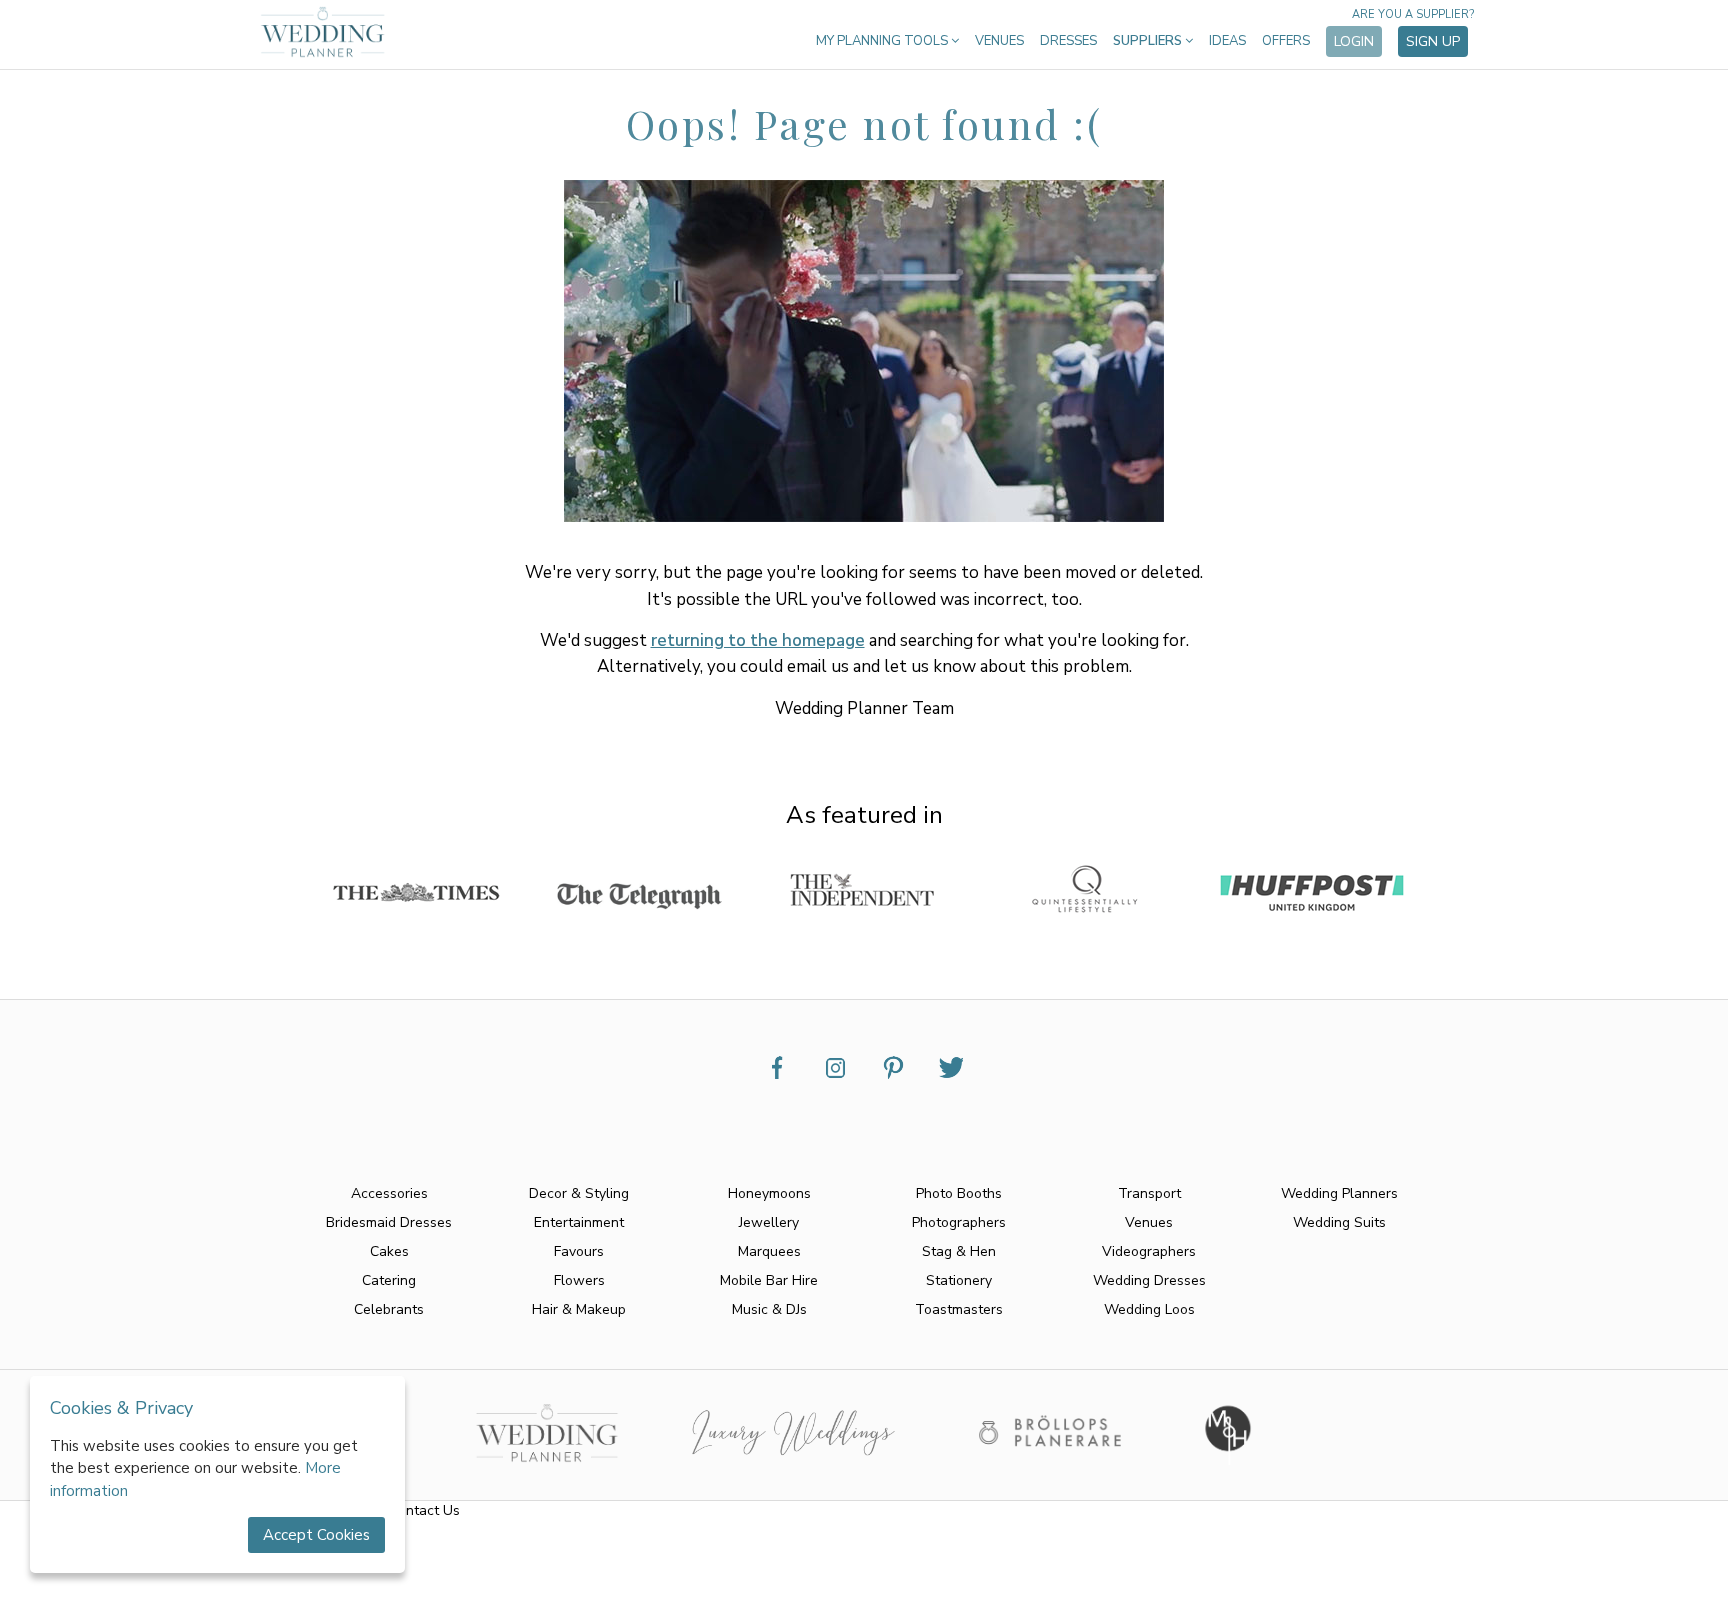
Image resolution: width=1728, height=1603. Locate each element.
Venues (999, 41)
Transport (1149, 1193)
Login (1354, 41)
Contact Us (424, 1510)
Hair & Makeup (579, 1309)
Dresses (1068, 41)
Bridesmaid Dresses (389, 1222)
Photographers (959, 1222)
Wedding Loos (1149, 1309)
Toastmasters (959, 1309)
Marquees (769, 1251)
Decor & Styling (579, 1193)
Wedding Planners (1339, 1193)
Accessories (389, 1193)
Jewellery (769, 1222)
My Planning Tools (883, 41)
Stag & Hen (959, 1251)
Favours (579, 1251)
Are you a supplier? (1413, 14)
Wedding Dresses (1149, 1280)
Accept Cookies (316, 1535)
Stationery (959, 1280)
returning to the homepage (758, 640)
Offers (1286, 41)
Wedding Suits (1339, 1222)
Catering (389, 1280)
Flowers (579, 1280)
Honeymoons (769, 1193)
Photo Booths (959, 1193)
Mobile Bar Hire (769, 1280)
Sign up (1433, 41)
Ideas (1227, 41)
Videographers (1149, 1251)
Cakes (389, 1251)
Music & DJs (769, 1309)
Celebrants (389, 1309)
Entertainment (579, 1222)
